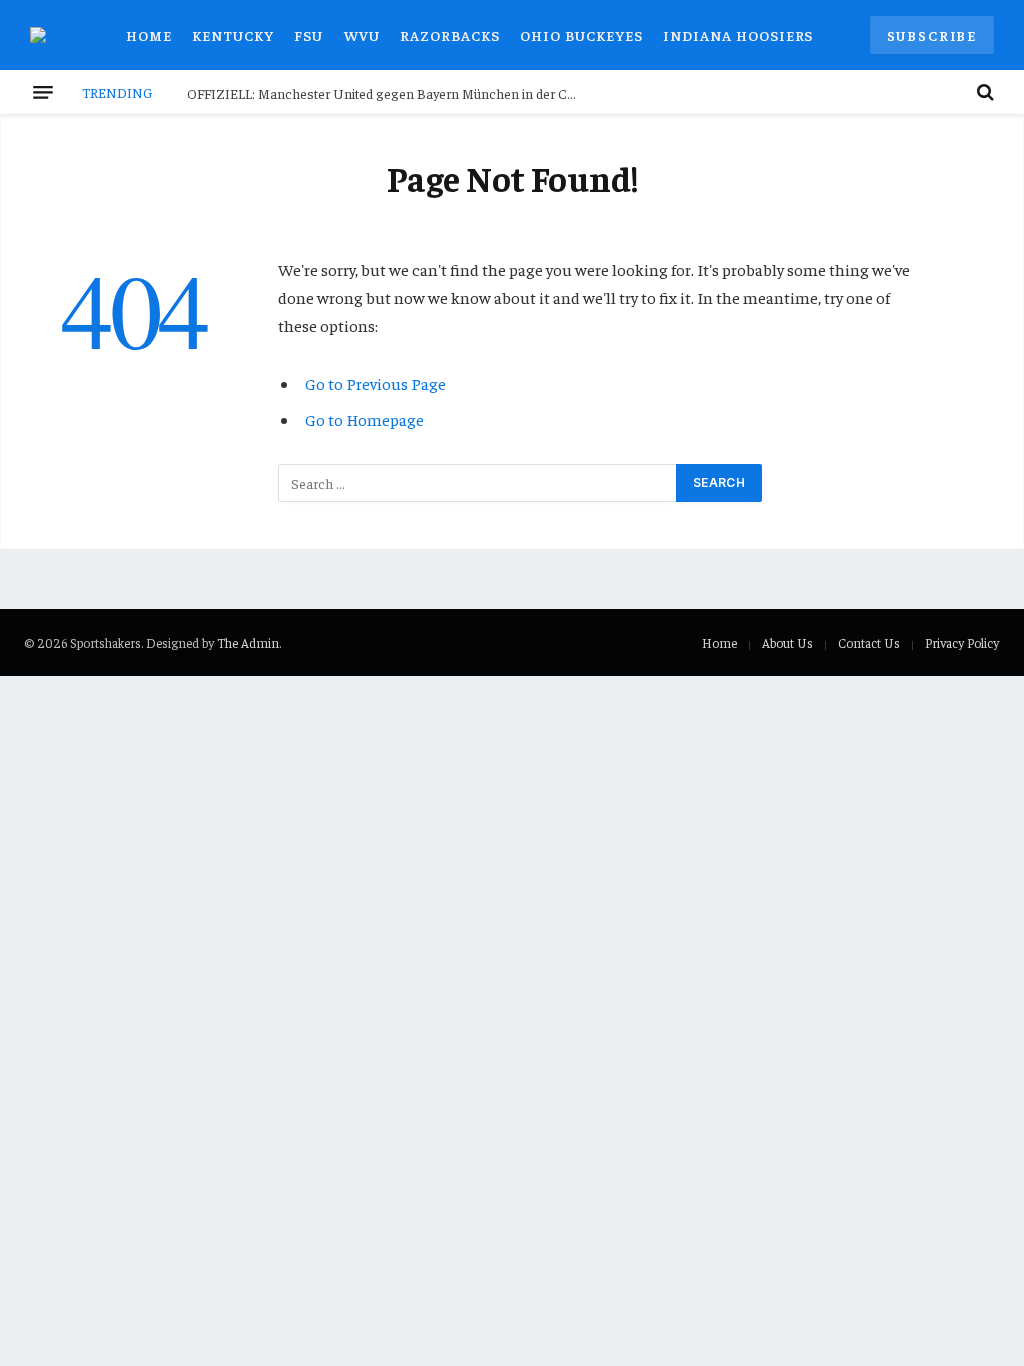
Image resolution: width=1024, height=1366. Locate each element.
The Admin (248, 642)
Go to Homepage (364, 419)
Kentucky (233, 35)
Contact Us (869, 642)
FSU (308, 35)
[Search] (983, 92)
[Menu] (43, 92)
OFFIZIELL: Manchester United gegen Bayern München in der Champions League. (387, 93)
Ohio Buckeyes (581, 35)
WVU (362, 35)
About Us (787, 642)
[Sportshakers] (50, 35)
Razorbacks (450, 35)
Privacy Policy (962, 642)
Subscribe (932, 35)
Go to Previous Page (375, 383)
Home (149, 35)
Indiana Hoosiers (738, 35)
